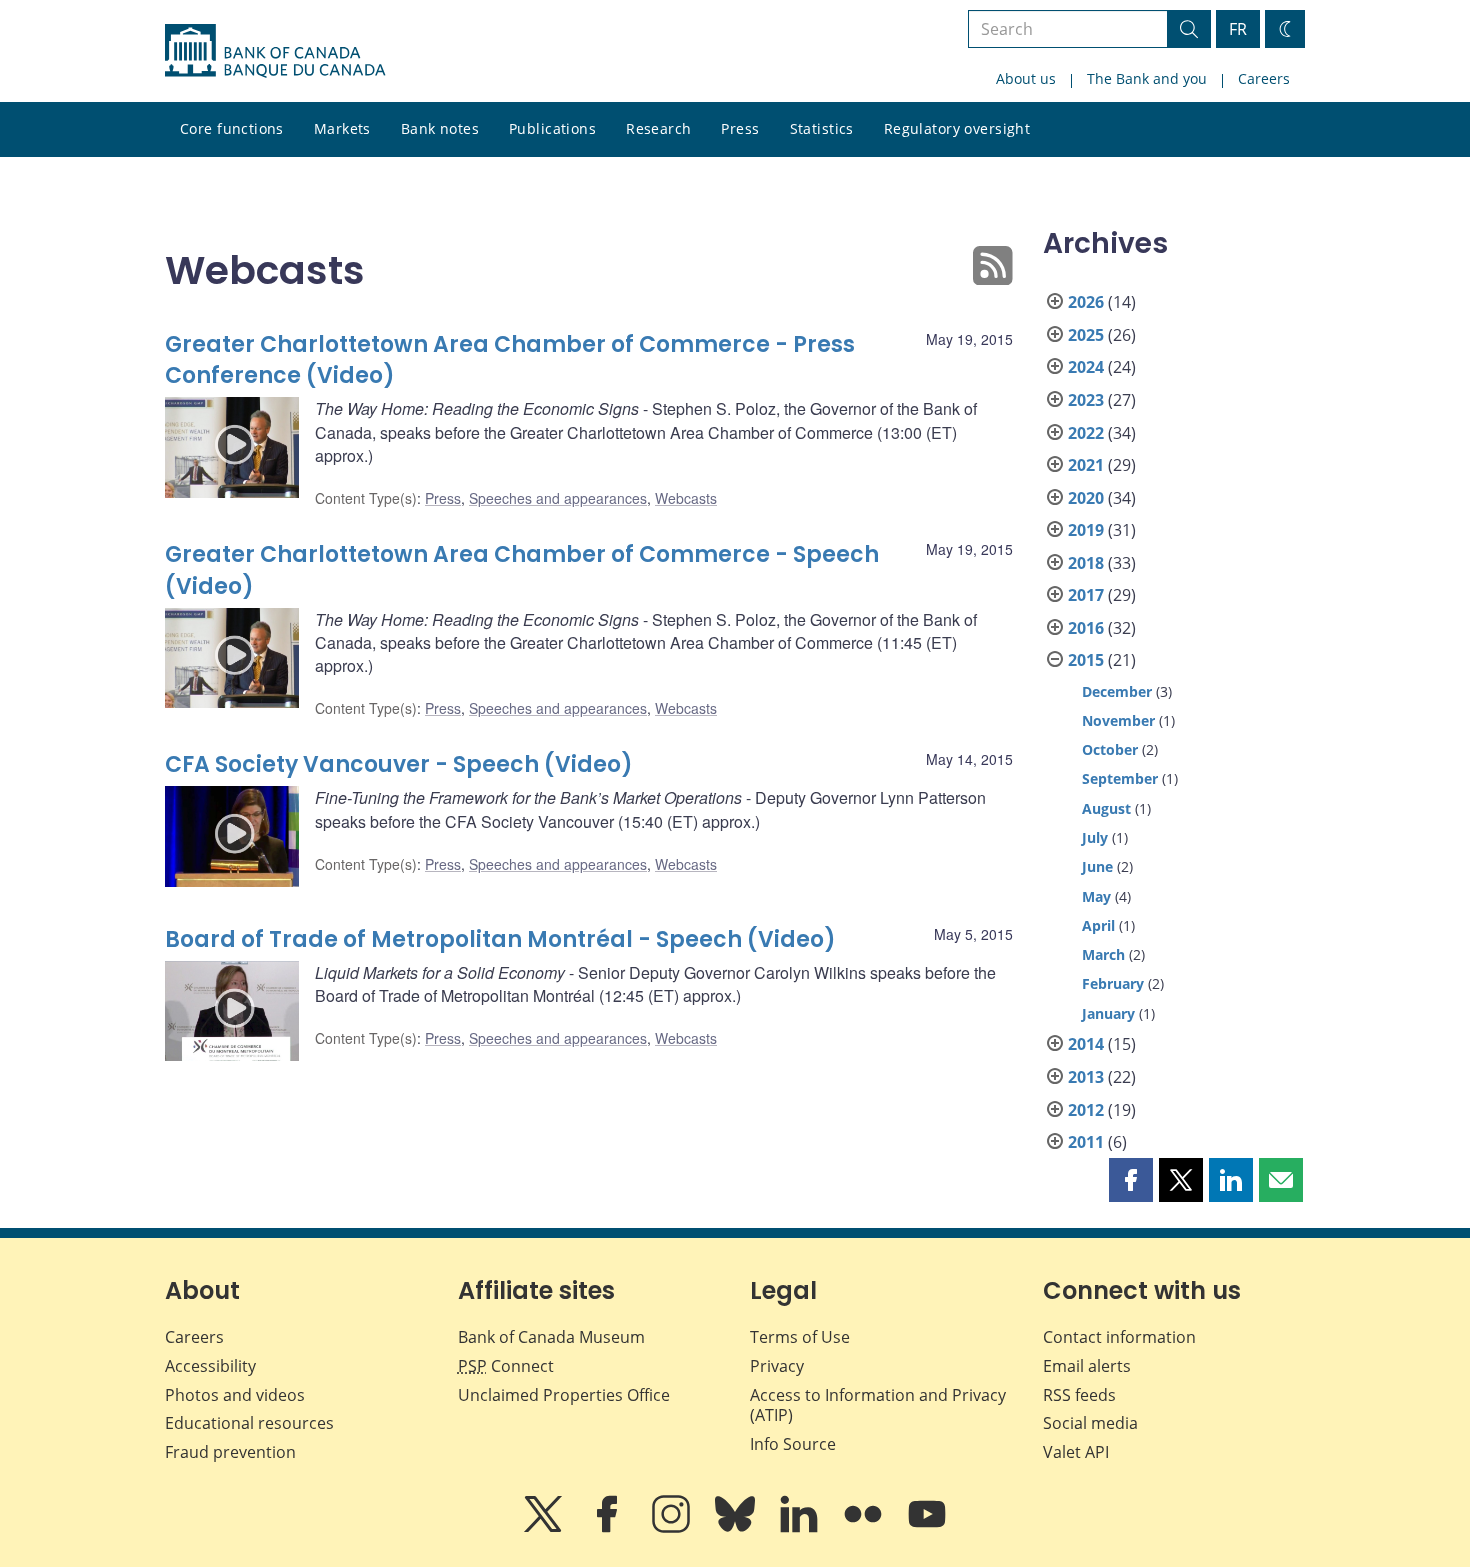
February (1113, 983)
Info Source (793, 1444)
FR (1238, 29)
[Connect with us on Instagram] (673, 1528)
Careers (1264, 78)
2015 (1086, 660)
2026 (1086, 302)
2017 (1086, 595)
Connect (506, 1366)
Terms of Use (800, 1337)
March (1103, 954)
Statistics (822, 128)
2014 (1086, 1044)
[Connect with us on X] (545, 1528)
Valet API (1076, 1452)
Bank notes (440, 128)
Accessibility (210, 1366)
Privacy (777, 1366)
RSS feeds (1079, 1395)
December (1117, 691)
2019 (1086, 530)
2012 (1086, 1110)
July (1095, 837)
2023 (1086, 400)
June (1097, 866)
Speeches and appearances (558, 498)
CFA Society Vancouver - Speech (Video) (399, 764)
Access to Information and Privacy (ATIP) (878, 1405)
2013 (1086, 1077)
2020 (1086, 498)
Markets (342, 128)
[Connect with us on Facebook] (609, 1528)
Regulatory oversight (957, 128)
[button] (1131, 1180)
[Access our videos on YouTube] (927, 1528)
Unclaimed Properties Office (564, 1395)
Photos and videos (235, 1395)
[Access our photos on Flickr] (865, 1528)
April (1098, 925)
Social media (1090, 1423)
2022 (1086, 433)
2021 (1086, 465)
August (1106, 808)
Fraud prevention (230, 1452)
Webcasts (686, 498)
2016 (1086, 628)
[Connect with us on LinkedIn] (801, 1528)
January (1108, 1013)
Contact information (1119, 1337)
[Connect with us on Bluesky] (737, 1528)
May (1096, 896)
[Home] (275, 51)
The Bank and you (1147, 78)
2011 (1086, 1142)
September (1120, 778)
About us (1026, 78)
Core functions (232, 128)
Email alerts (1087, 1366)
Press (740, 128)
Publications (552, 128)
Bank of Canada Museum (551, 1337)
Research (658, 128)
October (1110, 749)
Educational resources (249, 1423)
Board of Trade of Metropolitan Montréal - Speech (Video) (500, 939)
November (1118, 720)
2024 (1086, 367)
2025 (1086, 335)
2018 (1086, 563)
